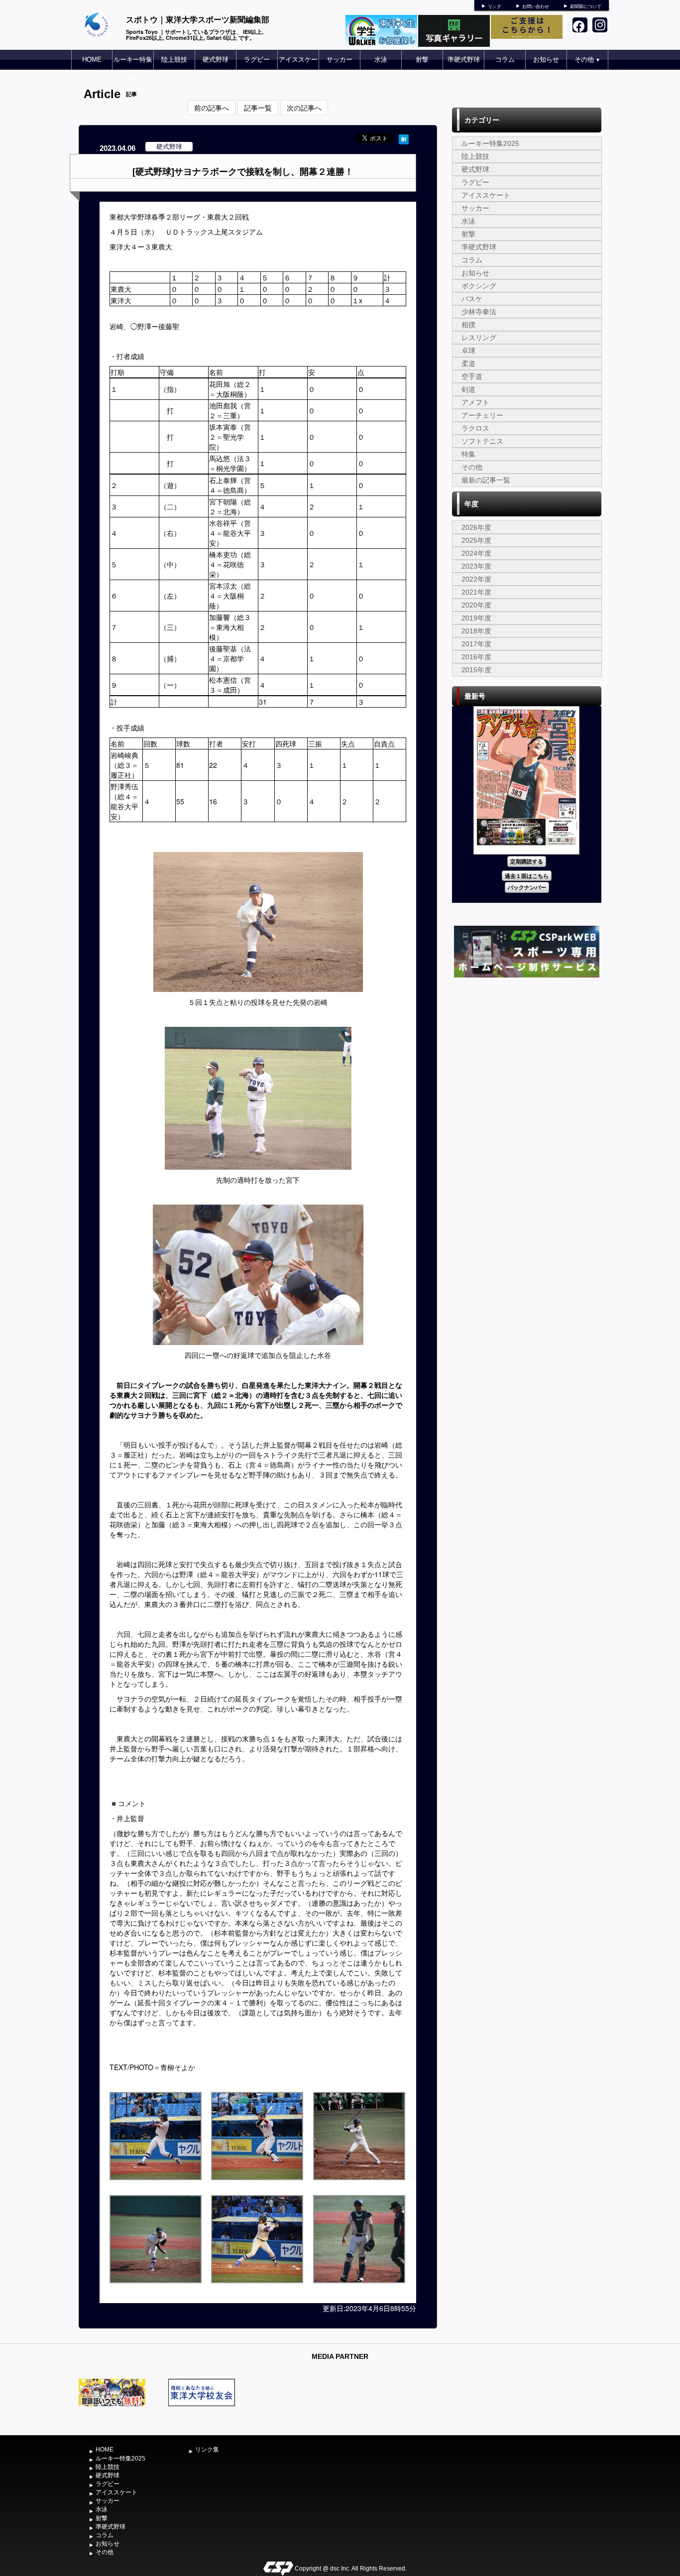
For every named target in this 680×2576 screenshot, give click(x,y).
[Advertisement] (527, 1055)
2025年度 (476, 540)
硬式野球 (216, 60)
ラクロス (475, 428)
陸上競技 (174, 60)
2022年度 (476, 579)
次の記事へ (304, 108)
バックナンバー (527, 887)
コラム (505, 60)
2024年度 (476, 553)
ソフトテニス (482, 441)
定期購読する (527, 861)
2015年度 (476, 670)
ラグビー (257, 60)
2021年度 (476, 592)
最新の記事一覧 (486, 480)
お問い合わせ (536, 6)
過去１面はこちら (527, 876)
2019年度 (476, 618)
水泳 (381, 60)
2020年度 (476, 605)
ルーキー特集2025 (133, 69)
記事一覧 (258, 108)
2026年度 (476, 527)
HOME (92, 60)
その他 (587, 60)
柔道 (468, 364)
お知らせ (546, 60)
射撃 (422, 60)
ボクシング (479, 286)
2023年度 (476, 566)
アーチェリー (482, 415)
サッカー (340, 60)
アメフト (475, 402)
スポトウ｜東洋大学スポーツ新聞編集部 (198, 19)
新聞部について (586, 6)
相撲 (468, 325)
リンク (495, 6)
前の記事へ (212, 108)
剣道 (468, 389)
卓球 (468, 351)
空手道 (472, 376)
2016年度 (476, 657)
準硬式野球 (464, 60)
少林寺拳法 (479, 312)
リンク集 (207, 2450)
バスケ (472, 299)
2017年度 (476, 644)
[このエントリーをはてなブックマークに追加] (404, 138)
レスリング (479, 338)
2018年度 (476, 631)
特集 (468, 454)
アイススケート (298, 69)
